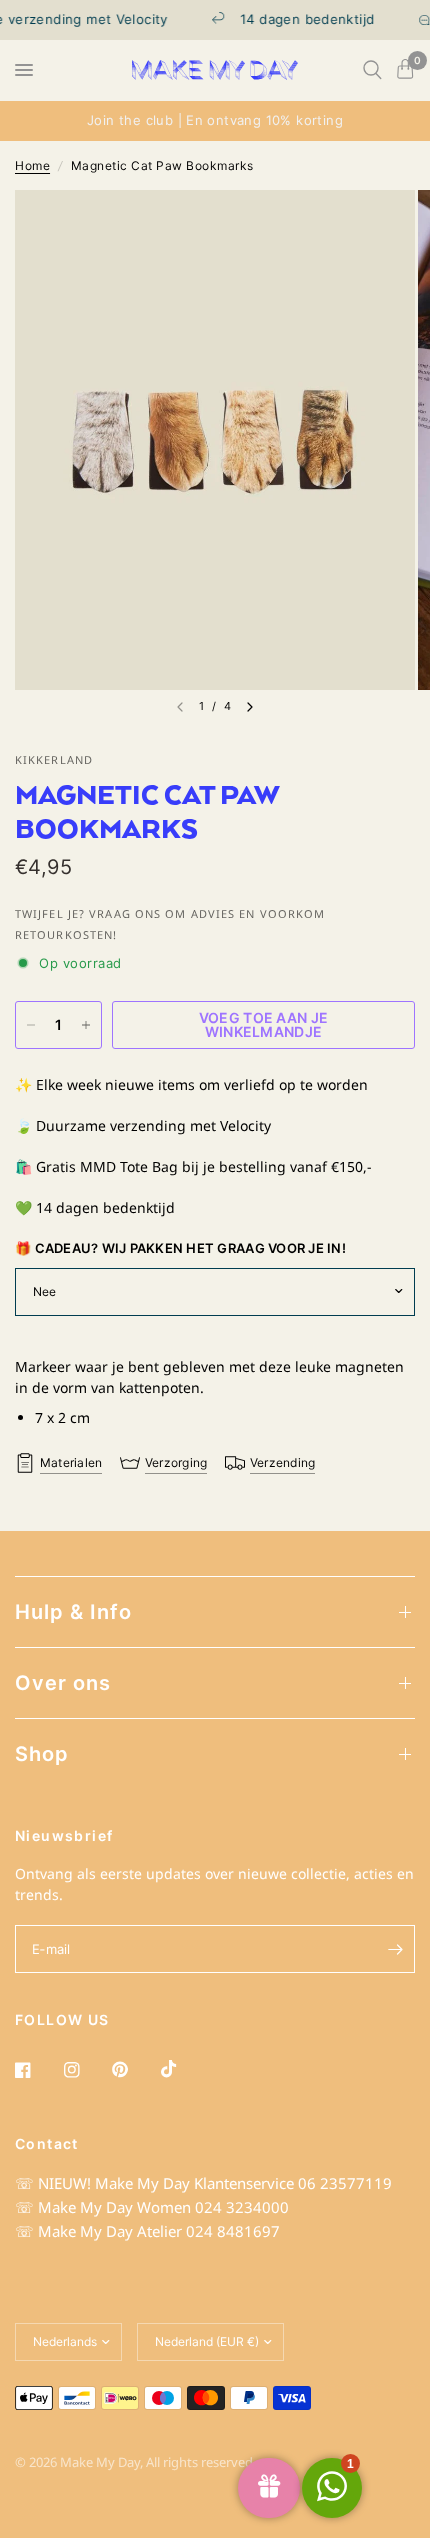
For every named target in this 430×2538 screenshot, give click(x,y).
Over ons (63, 1683)
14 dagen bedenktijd (295, 19)
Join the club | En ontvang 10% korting (215, 120)
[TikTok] (183, 2069)
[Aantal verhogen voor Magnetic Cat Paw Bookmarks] (86, 1025)
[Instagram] (86, 2070)
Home (32, 165)
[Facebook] (37, 2070)
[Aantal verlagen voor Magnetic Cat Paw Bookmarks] (31, 1025)
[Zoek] (372, 70)
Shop (42, 1754)
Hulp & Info (73, 1612)
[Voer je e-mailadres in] (395, 1949)
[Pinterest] (134, 2070)
